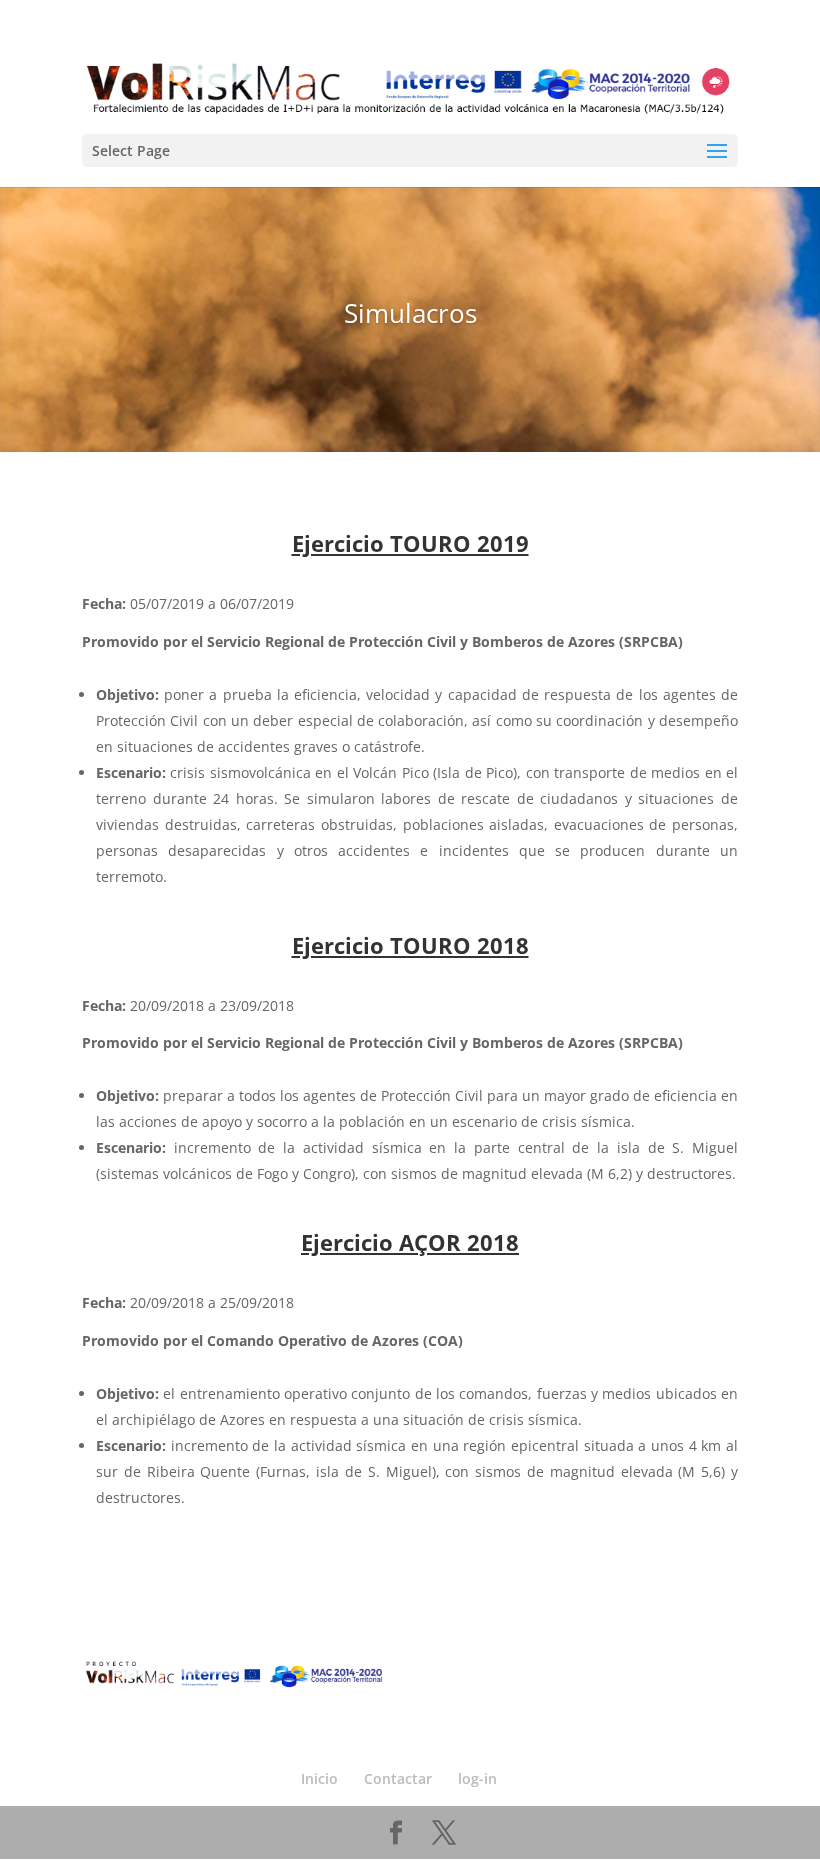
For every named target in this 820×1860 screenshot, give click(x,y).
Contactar (398, 1778)
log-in (477, 1778)
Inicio (319, 1778)
